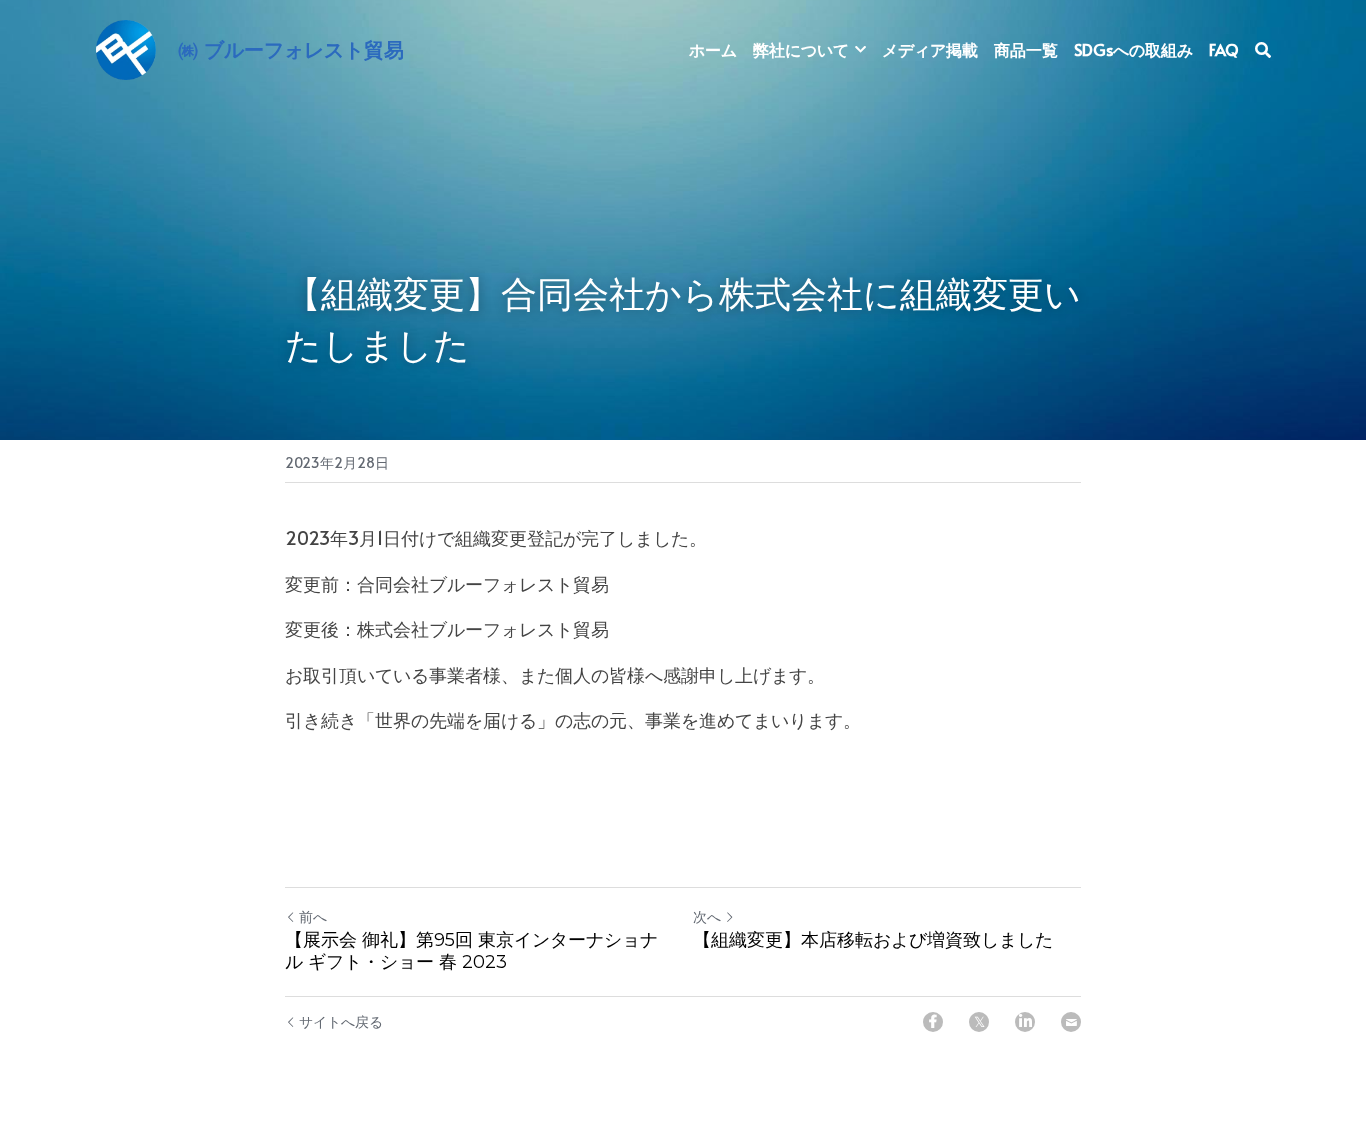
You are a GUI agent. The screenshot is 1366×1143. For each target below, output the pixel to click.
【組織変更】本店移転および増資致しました (873, 940)
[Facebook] (933, 1022)
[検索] (1263, 49)
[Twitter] (979, 1022)
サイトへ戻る (341, 1021)
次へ (707, 916)
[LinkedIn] (1025, 1022)
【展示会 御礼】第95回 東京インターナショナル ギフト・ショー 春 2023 (471, 951)
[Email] (1071, 1022)
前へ (313, 916)
